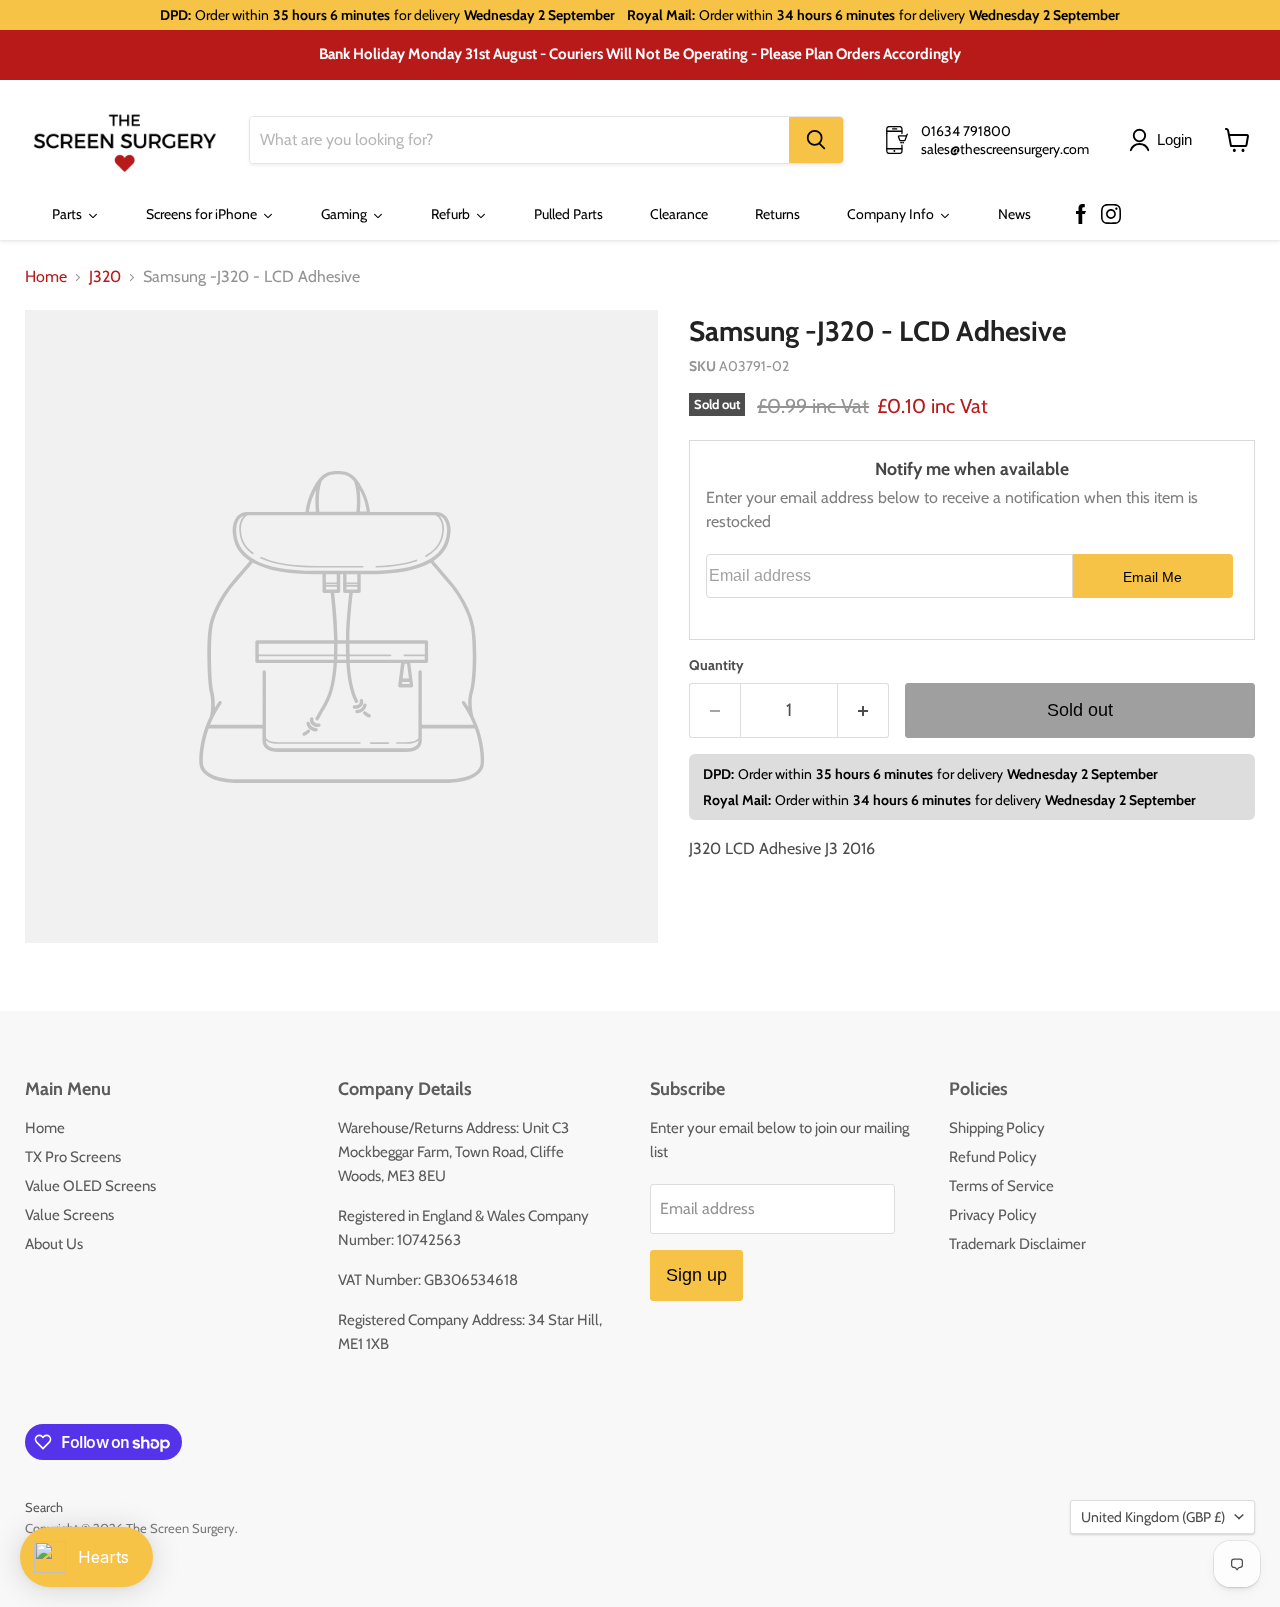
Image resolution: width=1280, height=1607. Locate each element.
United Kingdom (1153, 1517)
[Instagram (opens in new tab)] (1111, 215)
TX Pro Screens (73, 1157)
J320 (105, 277)
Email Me (1152, 577)
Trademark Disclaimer (1017, 1244)
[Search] (816, 140)
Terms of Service (1001, 1186)
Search (44, 1507)
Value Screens (69, 1215)
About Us (54, 1244)
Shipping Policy (997, 1128)
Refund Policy (993, 1157)
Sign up (696, 1275)
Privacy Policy (993, 1215)
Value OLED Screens (90, 1186)
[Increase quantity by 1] (863, 710)
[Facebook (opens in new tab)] (1081, 215)
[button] (1164, 140)
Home (46, 277)
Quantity (716, 665)
